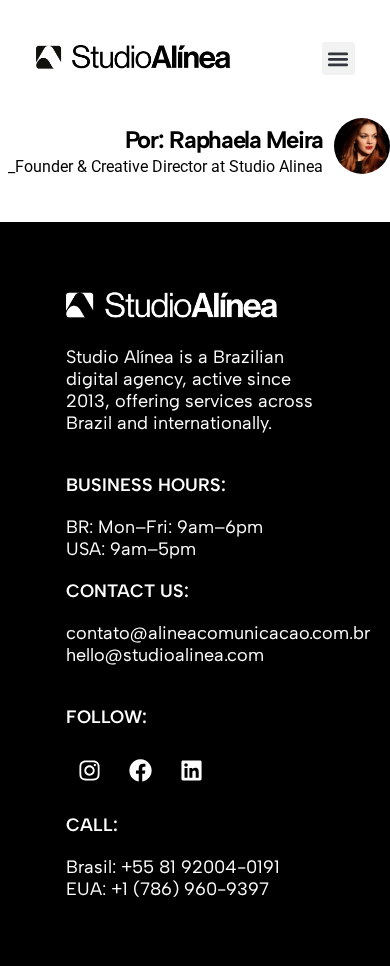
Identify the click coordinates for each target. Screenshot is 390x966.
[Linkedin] (191, 771)
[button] (338, 58)
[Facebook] (140, 771)
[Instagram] (89, 771)
